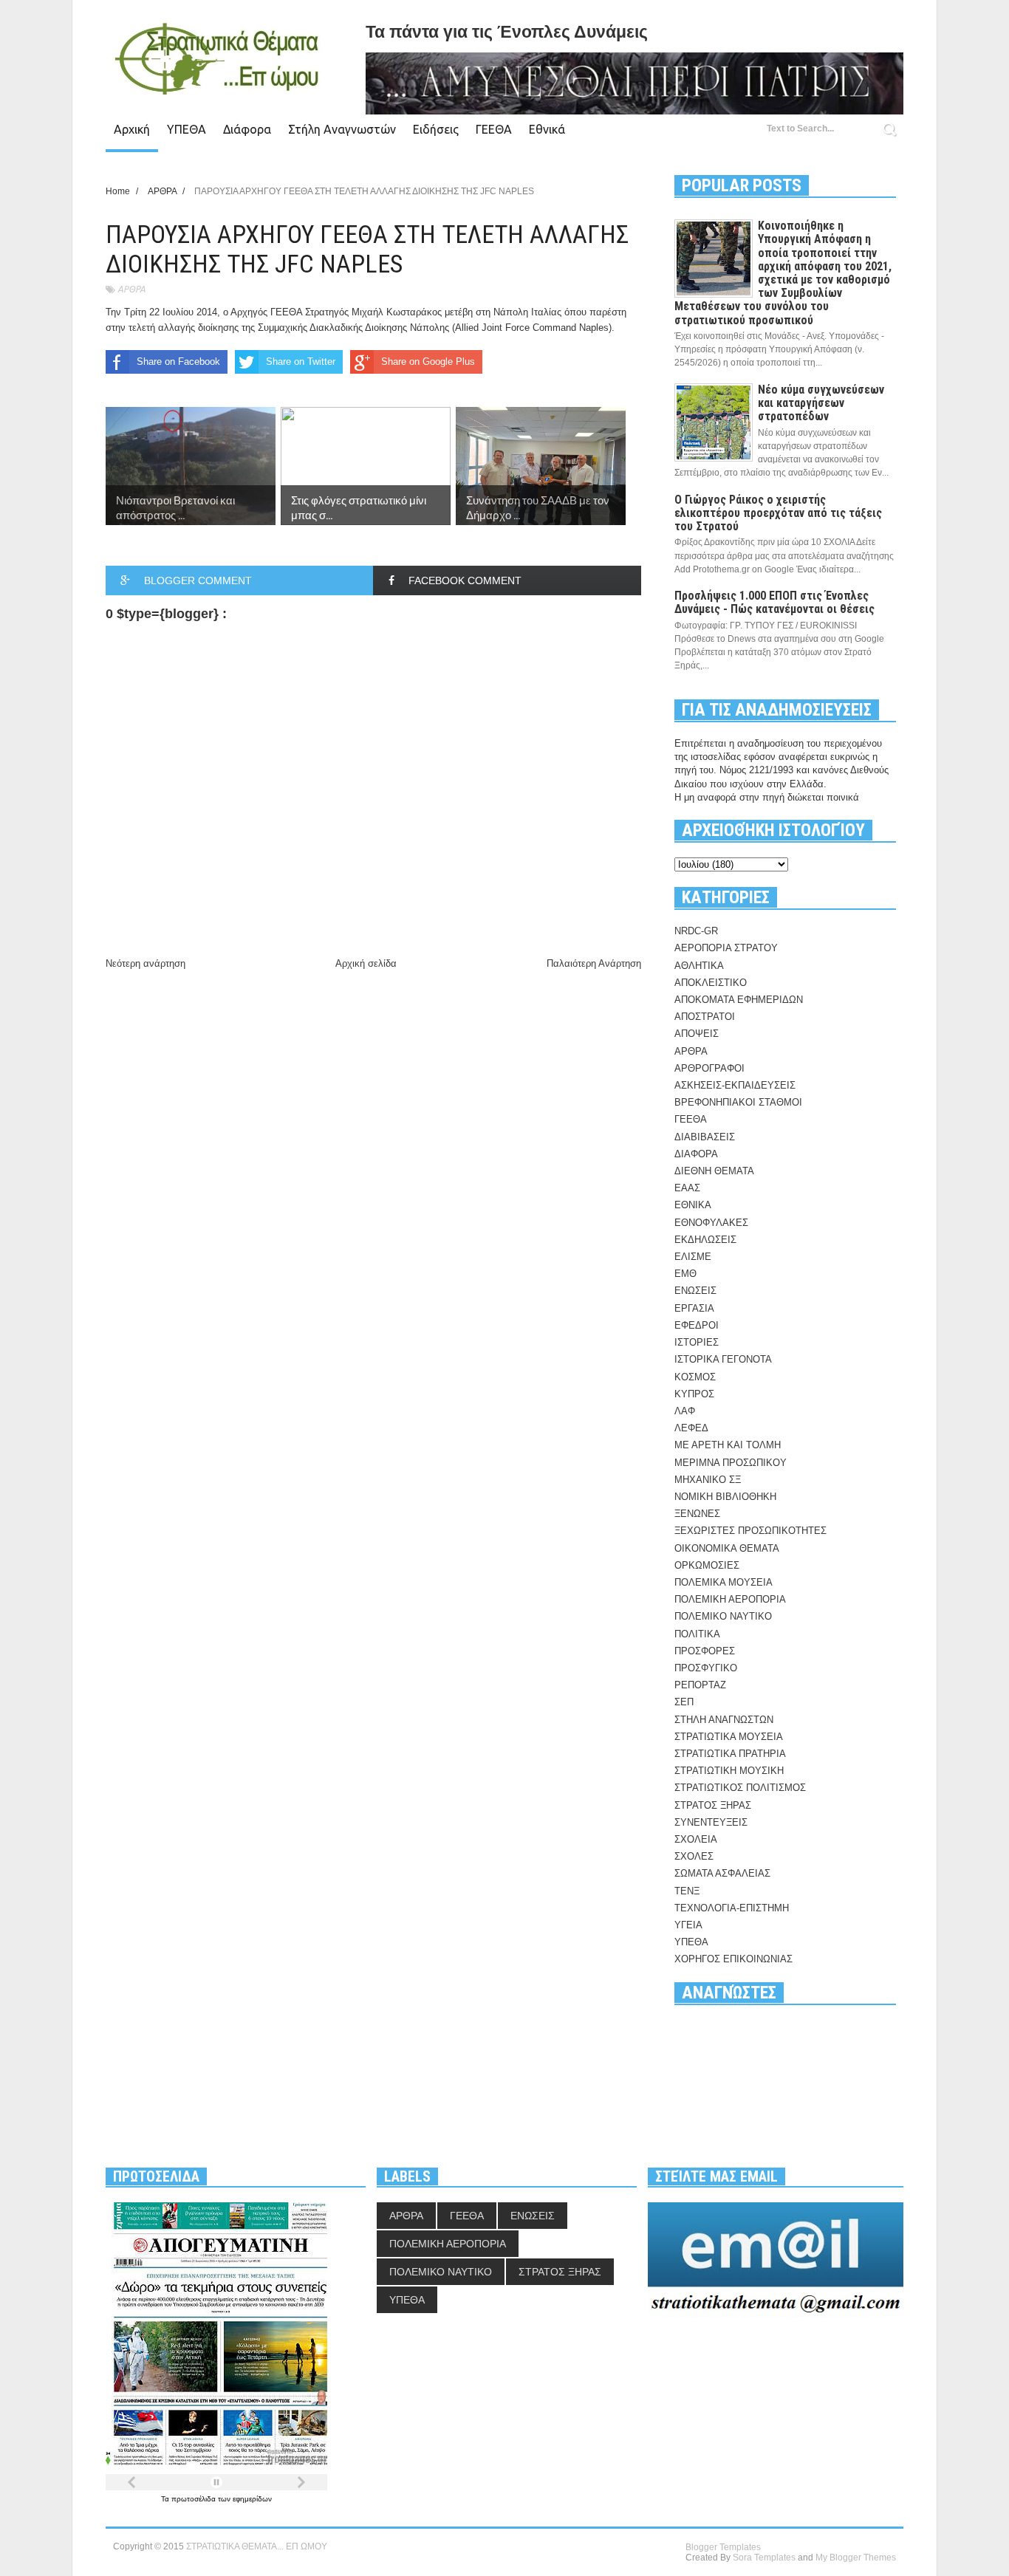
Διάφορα (247, 129)
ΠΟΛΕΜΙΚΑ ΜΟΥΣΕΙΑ (724, 1582)
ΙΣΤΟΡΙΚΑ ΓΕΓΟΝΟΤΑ (723, 1359)
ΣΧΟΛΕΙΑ (696, 1839)
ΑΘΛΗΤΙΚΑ (699, 966)
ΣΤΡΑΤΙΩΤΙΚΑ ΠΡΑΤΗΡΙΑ (730, 1754)
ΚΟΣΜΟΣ (695, 1377)
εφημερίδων (252, 2499)
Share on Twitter (301, 362)
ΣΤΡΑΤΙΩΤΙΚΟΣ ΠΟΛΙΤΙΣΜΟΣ (740, 1788)
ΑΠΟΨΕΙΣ (697, 1034)
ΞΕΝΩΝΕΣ (697, 1514)
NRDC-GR (696, 931)
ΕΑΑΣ (687, 1188)
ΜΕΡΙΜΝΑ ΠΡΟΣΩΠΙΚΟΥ (731, 1463)
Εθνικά (547, 129)
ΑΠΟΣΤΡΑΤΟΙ (705, 1017)
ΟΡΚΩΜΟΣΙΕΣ (707, 1565)
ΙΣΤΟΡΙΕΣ (697, 1342)
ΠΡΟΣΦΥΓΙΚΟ (706, 1668)
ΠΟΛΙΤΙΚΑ (697, 1634)
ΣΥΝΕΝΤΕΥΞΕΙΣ (711, 1822)
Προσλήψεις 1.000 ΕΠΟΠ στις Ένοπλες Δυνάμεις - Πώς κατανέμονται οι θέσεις (774, 602)
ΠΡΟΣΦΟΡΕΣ (705, 1651)
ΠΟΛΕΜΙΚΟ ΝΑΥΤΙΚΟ (723, 1616)
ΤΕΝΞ (687, 1891)
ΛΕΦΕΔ (691, 1428)
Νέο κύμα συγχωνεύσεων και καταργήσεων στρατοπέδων (821, 403)
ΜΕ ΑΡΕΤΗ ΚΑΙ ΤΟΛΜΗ (728, 1445)
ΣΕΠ (684, 1702)
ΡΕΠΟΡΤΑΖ (700, 1685)
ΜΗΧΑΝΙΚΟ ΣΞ (708, 1480)
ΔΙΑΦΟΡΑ (696, 1154)
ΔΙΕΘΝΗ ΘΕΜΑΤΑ (714, 1171)
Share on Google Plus (428, 362)
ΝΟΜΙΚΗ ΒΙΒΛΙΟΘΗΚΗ (725, 1497)
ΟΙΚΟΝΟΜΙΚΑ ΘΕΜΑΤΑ (727, 1548)
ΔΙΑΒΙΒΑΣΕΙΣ (705, 1137)
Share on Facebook (178, 362)
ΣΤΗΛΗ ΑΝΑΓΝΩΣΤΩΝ (724, 1720)
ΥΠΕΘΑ (187, 129)
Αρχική (132, 129)
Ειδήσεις (436, 129)
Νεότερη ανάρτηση (146, 963)
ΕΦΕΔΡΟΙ (697, 1325)
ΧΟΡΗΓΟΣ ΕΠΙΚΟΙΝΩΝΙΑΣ (733, 1959)
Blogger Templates (723, 2547)
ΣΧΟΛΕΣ (694, 1856)
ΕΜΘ (685, 1274)
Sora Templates (764, 2558)
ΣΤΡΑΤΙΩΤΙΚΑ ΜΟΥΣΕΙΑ (729, 1737)
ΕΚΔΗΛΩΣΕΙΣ (705, 1240)
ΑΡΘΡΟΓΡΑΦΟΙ (709, 1068)
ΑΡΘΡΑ (131, 289)
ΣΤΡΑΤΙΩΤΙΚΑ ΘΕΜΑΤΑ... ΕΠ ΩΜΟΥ (257, 2546)
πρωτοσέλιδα (195, 2499)
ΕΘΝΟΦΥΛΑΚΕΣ (711, 1223)
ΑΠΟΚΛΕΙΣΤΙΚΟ (711, 983)
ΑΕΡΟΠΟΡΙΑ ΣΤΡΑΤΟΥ (726, 948)
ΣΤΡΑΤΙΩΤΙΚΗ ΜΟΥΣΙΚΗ (729, 1771)
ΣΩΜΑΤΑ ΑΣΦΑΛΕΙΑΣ (722, 1873)
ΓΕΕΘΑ (494, 129)
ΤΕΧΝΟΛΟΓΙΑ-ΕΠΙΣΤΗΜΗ (732, 1908)
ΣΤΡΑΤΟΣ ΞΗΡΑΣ (713, 1805)
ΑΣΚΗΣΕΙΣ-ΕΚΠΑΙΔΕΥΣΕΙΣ (735, 1085)
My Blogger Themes (856, 2558)
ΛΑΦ (685, 1411)
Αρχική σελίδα (366, 963)
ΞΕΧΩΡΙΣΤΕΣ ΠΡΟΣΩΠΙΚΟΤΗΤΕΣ (750, 1531)
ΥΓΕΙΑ (688, 1925)
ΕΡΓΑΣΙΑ (694, 1308)
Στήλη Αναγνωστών (342, 129)
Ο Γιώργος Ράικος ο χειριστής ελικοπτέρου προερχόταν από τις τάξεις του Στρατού (778, 513)
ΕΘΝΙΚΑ (693, 1205)
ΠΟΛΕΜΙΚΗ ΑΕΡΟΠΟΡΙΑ (730, 1599)
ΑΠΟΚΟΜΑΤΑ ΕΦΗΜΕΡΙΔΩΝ (739, 1000)
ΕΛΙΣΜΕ (693, 1257)
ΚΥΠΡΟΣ (694, 1394)
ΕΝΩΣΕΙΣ (695, 1291)
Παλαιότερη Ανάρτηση (594, 963)
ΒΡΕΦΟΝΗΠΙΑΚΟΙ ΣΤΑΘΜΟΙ (738, 1102)
